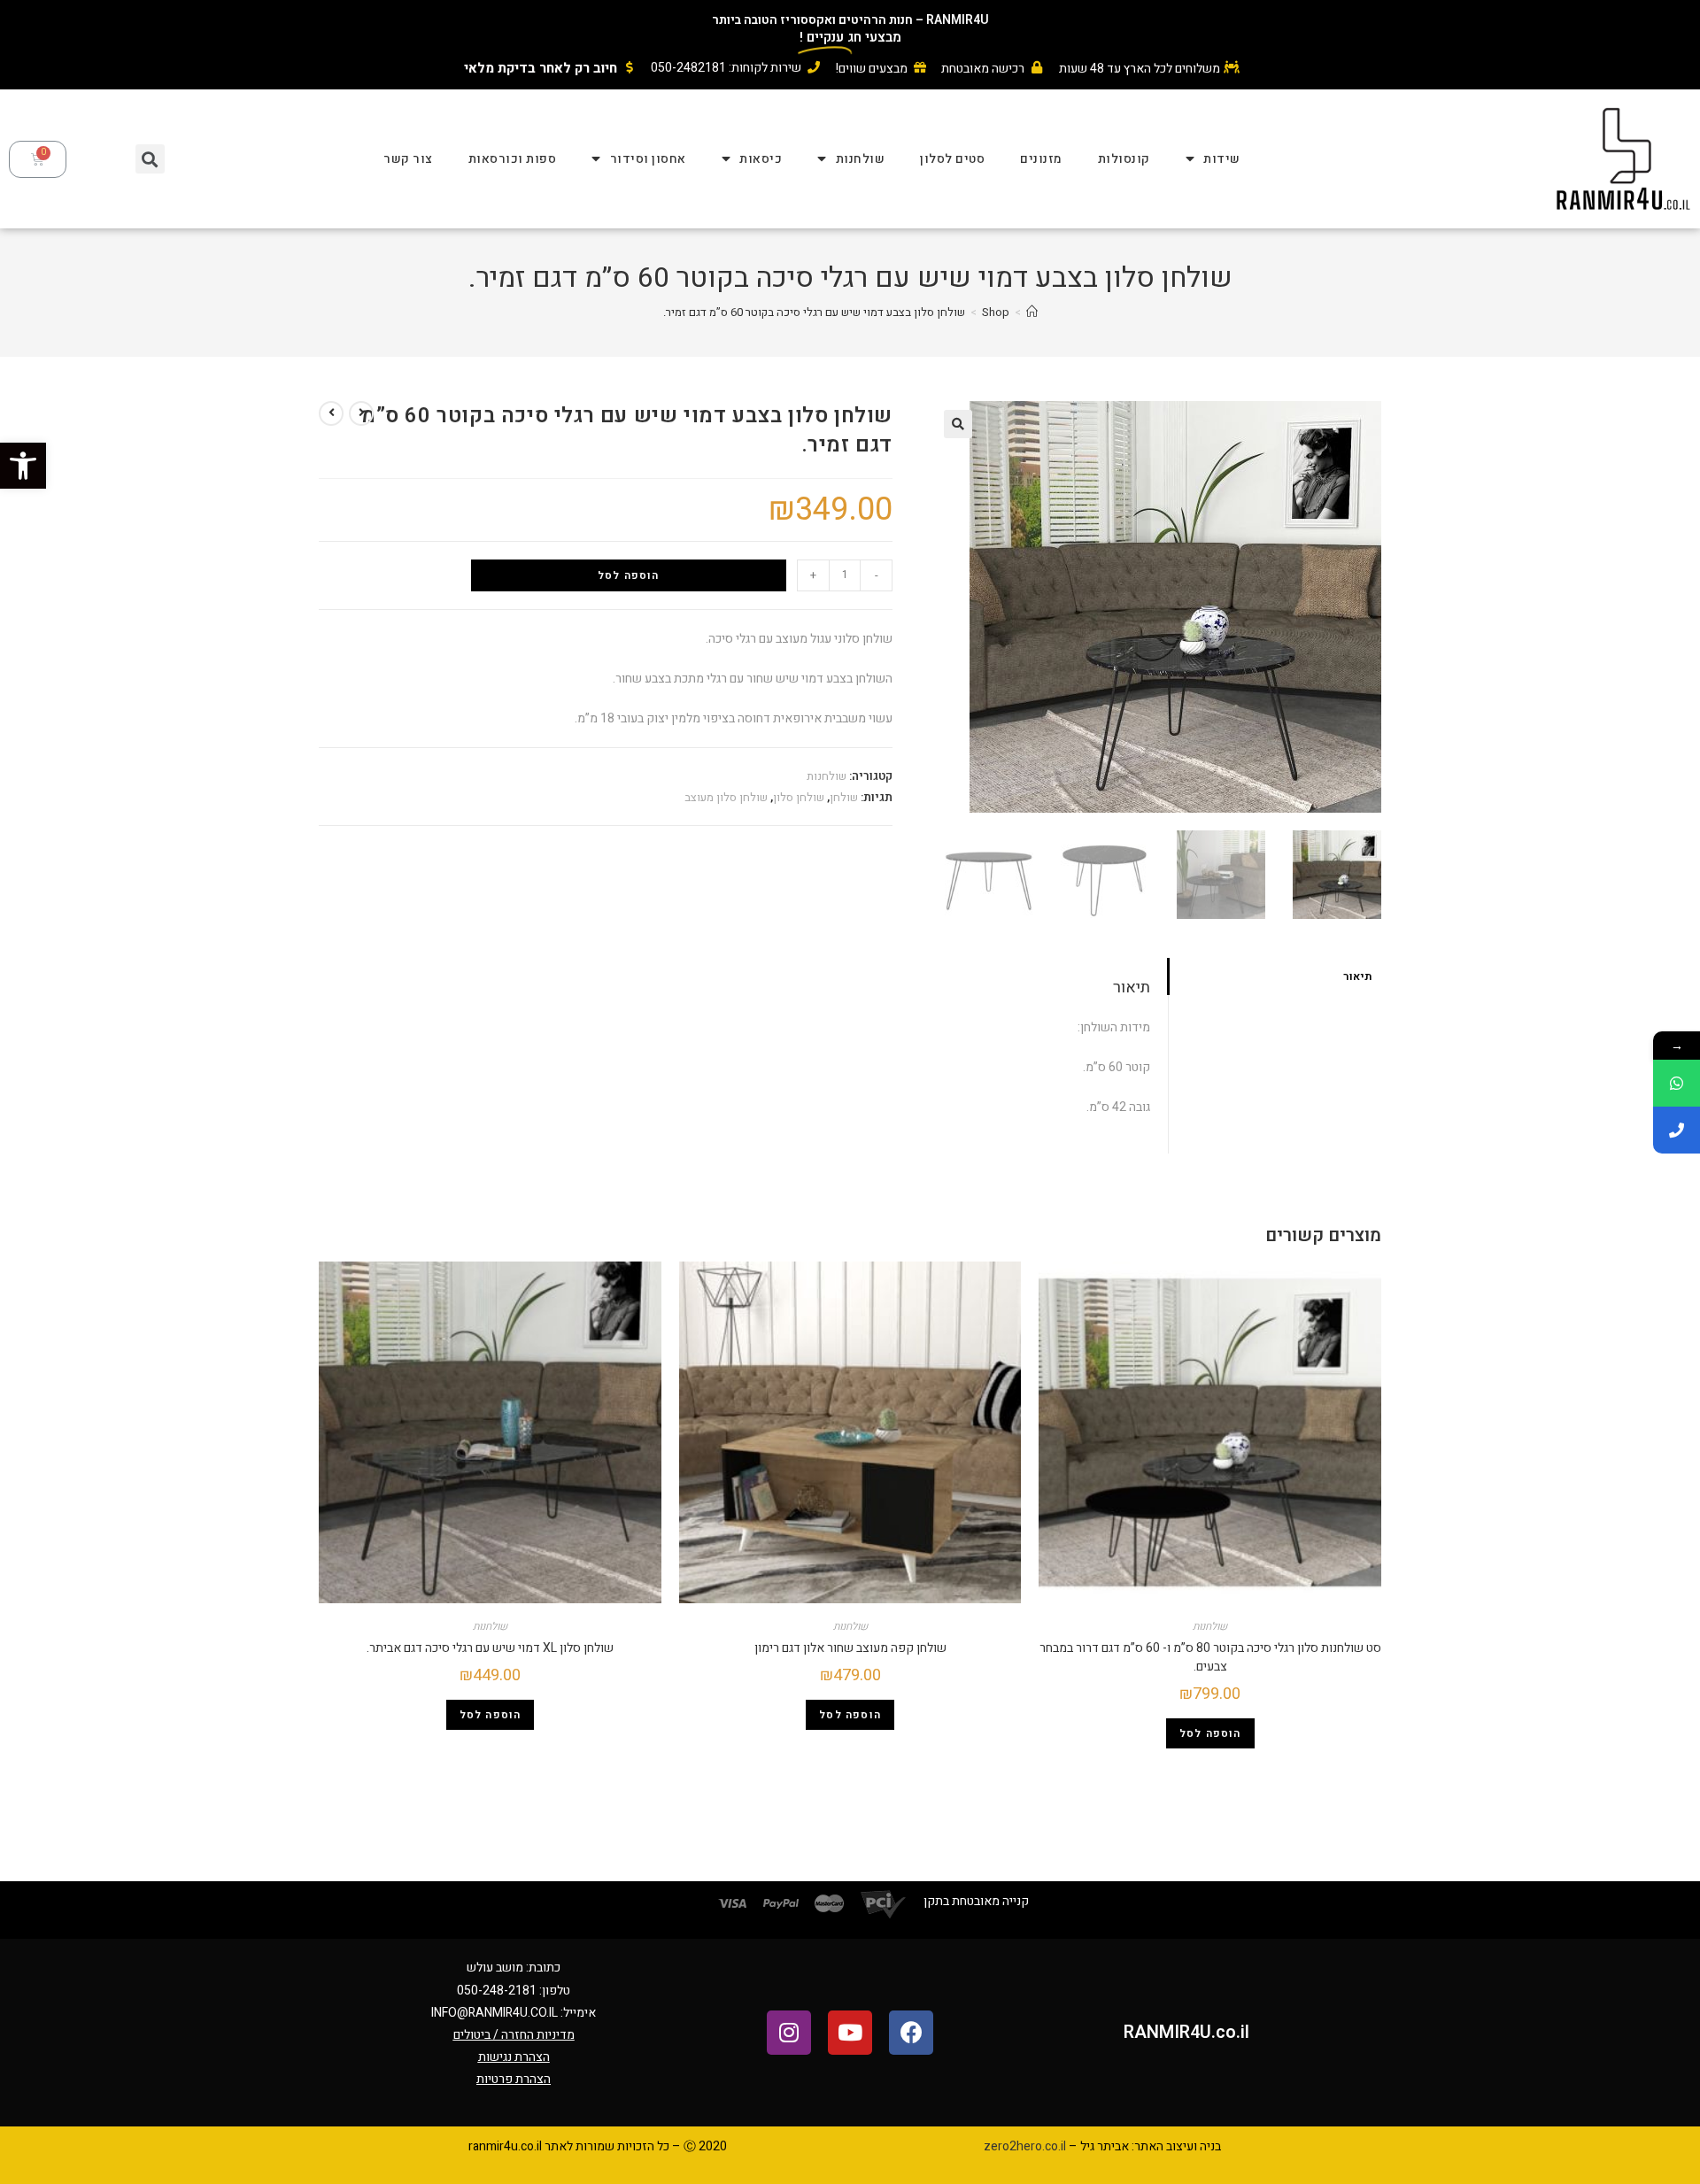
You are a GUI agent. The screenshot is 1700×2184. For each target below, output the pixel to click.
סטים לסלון (952, 159)
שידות (1222, 159)
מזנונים (1041, 159)
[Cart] (38, 159)
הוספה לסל (629, 575)
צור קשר (408, 159)
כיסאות (761, 159)
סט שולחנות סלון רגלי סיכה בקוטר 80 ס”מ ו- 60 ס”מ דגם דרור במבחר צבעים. (1210, 1657)
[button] (23, 466)
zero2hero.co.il (1025, 2146)
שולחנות (861, 159)
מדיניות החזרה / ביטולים (514, 2035)
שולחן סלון (799, 797)
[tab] (1275, 977)
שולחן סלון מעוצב (726, 797)
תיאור (1358, 976)
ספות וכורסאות (513, 159)
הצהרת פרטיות (514, 2079)
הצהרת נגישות (514, 2057)
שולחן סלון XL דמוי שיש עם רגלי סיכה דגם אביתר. (490, 1648)
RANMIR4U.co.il (1186, 2032)
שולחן (844, 797)
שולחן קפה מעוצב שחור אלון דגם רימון (850, 1648)
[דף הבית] (1032, 312)
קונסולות (1124, 159)
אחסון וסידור (648, 159)
